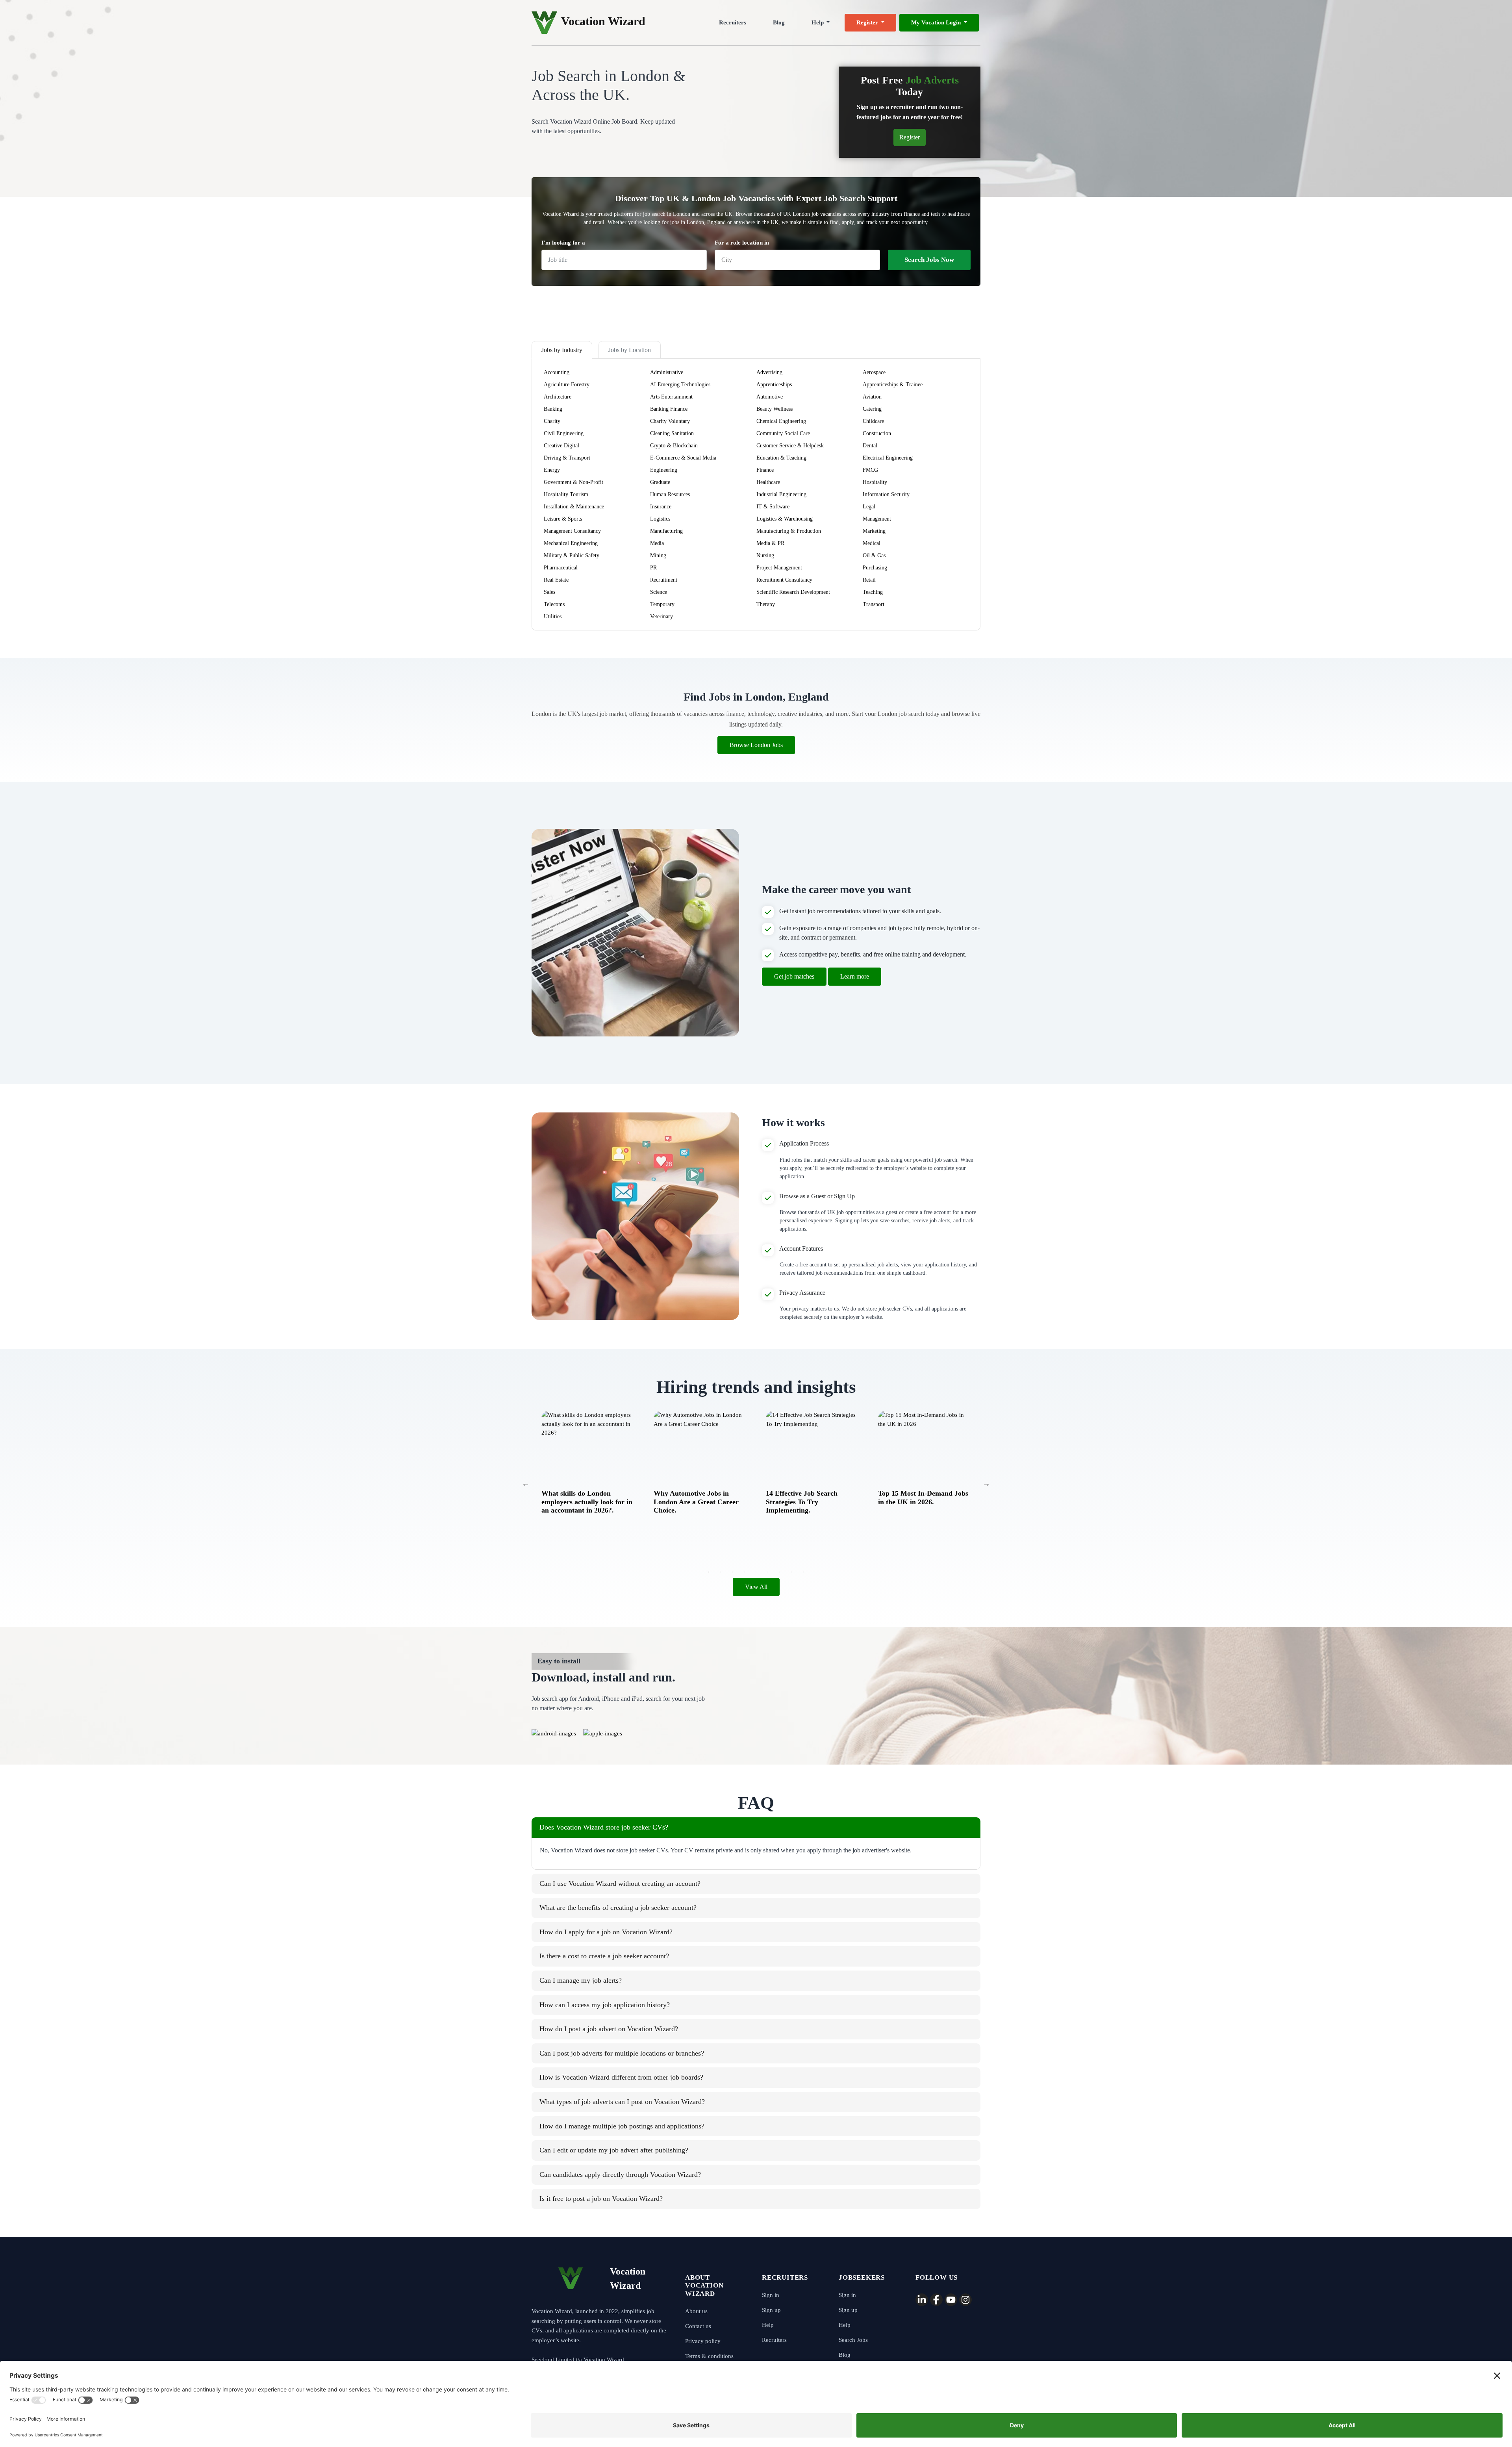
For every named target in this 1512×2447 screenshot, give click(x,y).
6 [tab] (768, 1572)
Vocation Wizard (603, 21)
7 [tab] (780, 1572)
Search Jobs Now (929, 260)
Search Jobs (853, 2340)
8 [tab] (791, 1572)
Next (986, 1483)
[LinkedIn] (922, 2300)
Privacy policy (703, 2341)
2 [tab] (721, 1572)
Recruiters (733, 22)
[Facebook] (936, 2300)
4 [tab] (744, 1572)
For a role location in (742, 243)
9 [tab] (803, 1572)
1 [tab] (709, 1572)
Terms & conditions (709, 2356)
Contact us (698, 2326)
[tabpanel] (588, 1459)
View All (756, 1587)
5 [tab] (756, 1572)
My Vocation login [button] (937, 22)
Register (910, 137)
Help (768, 2325)
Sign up (771, 2310)
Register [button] (868, 22)
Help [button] (818, 22)
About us (696, 2311)
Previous (526, 1483)
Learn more (855, 976)
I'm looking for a (563, 243)
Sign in (771, 2295)
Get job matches (794, 976)
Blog (779, 22)
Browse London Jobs (756, 745)
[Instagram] (965, 2300)
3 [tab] (732, 1572)
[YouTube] (951, 2300)
